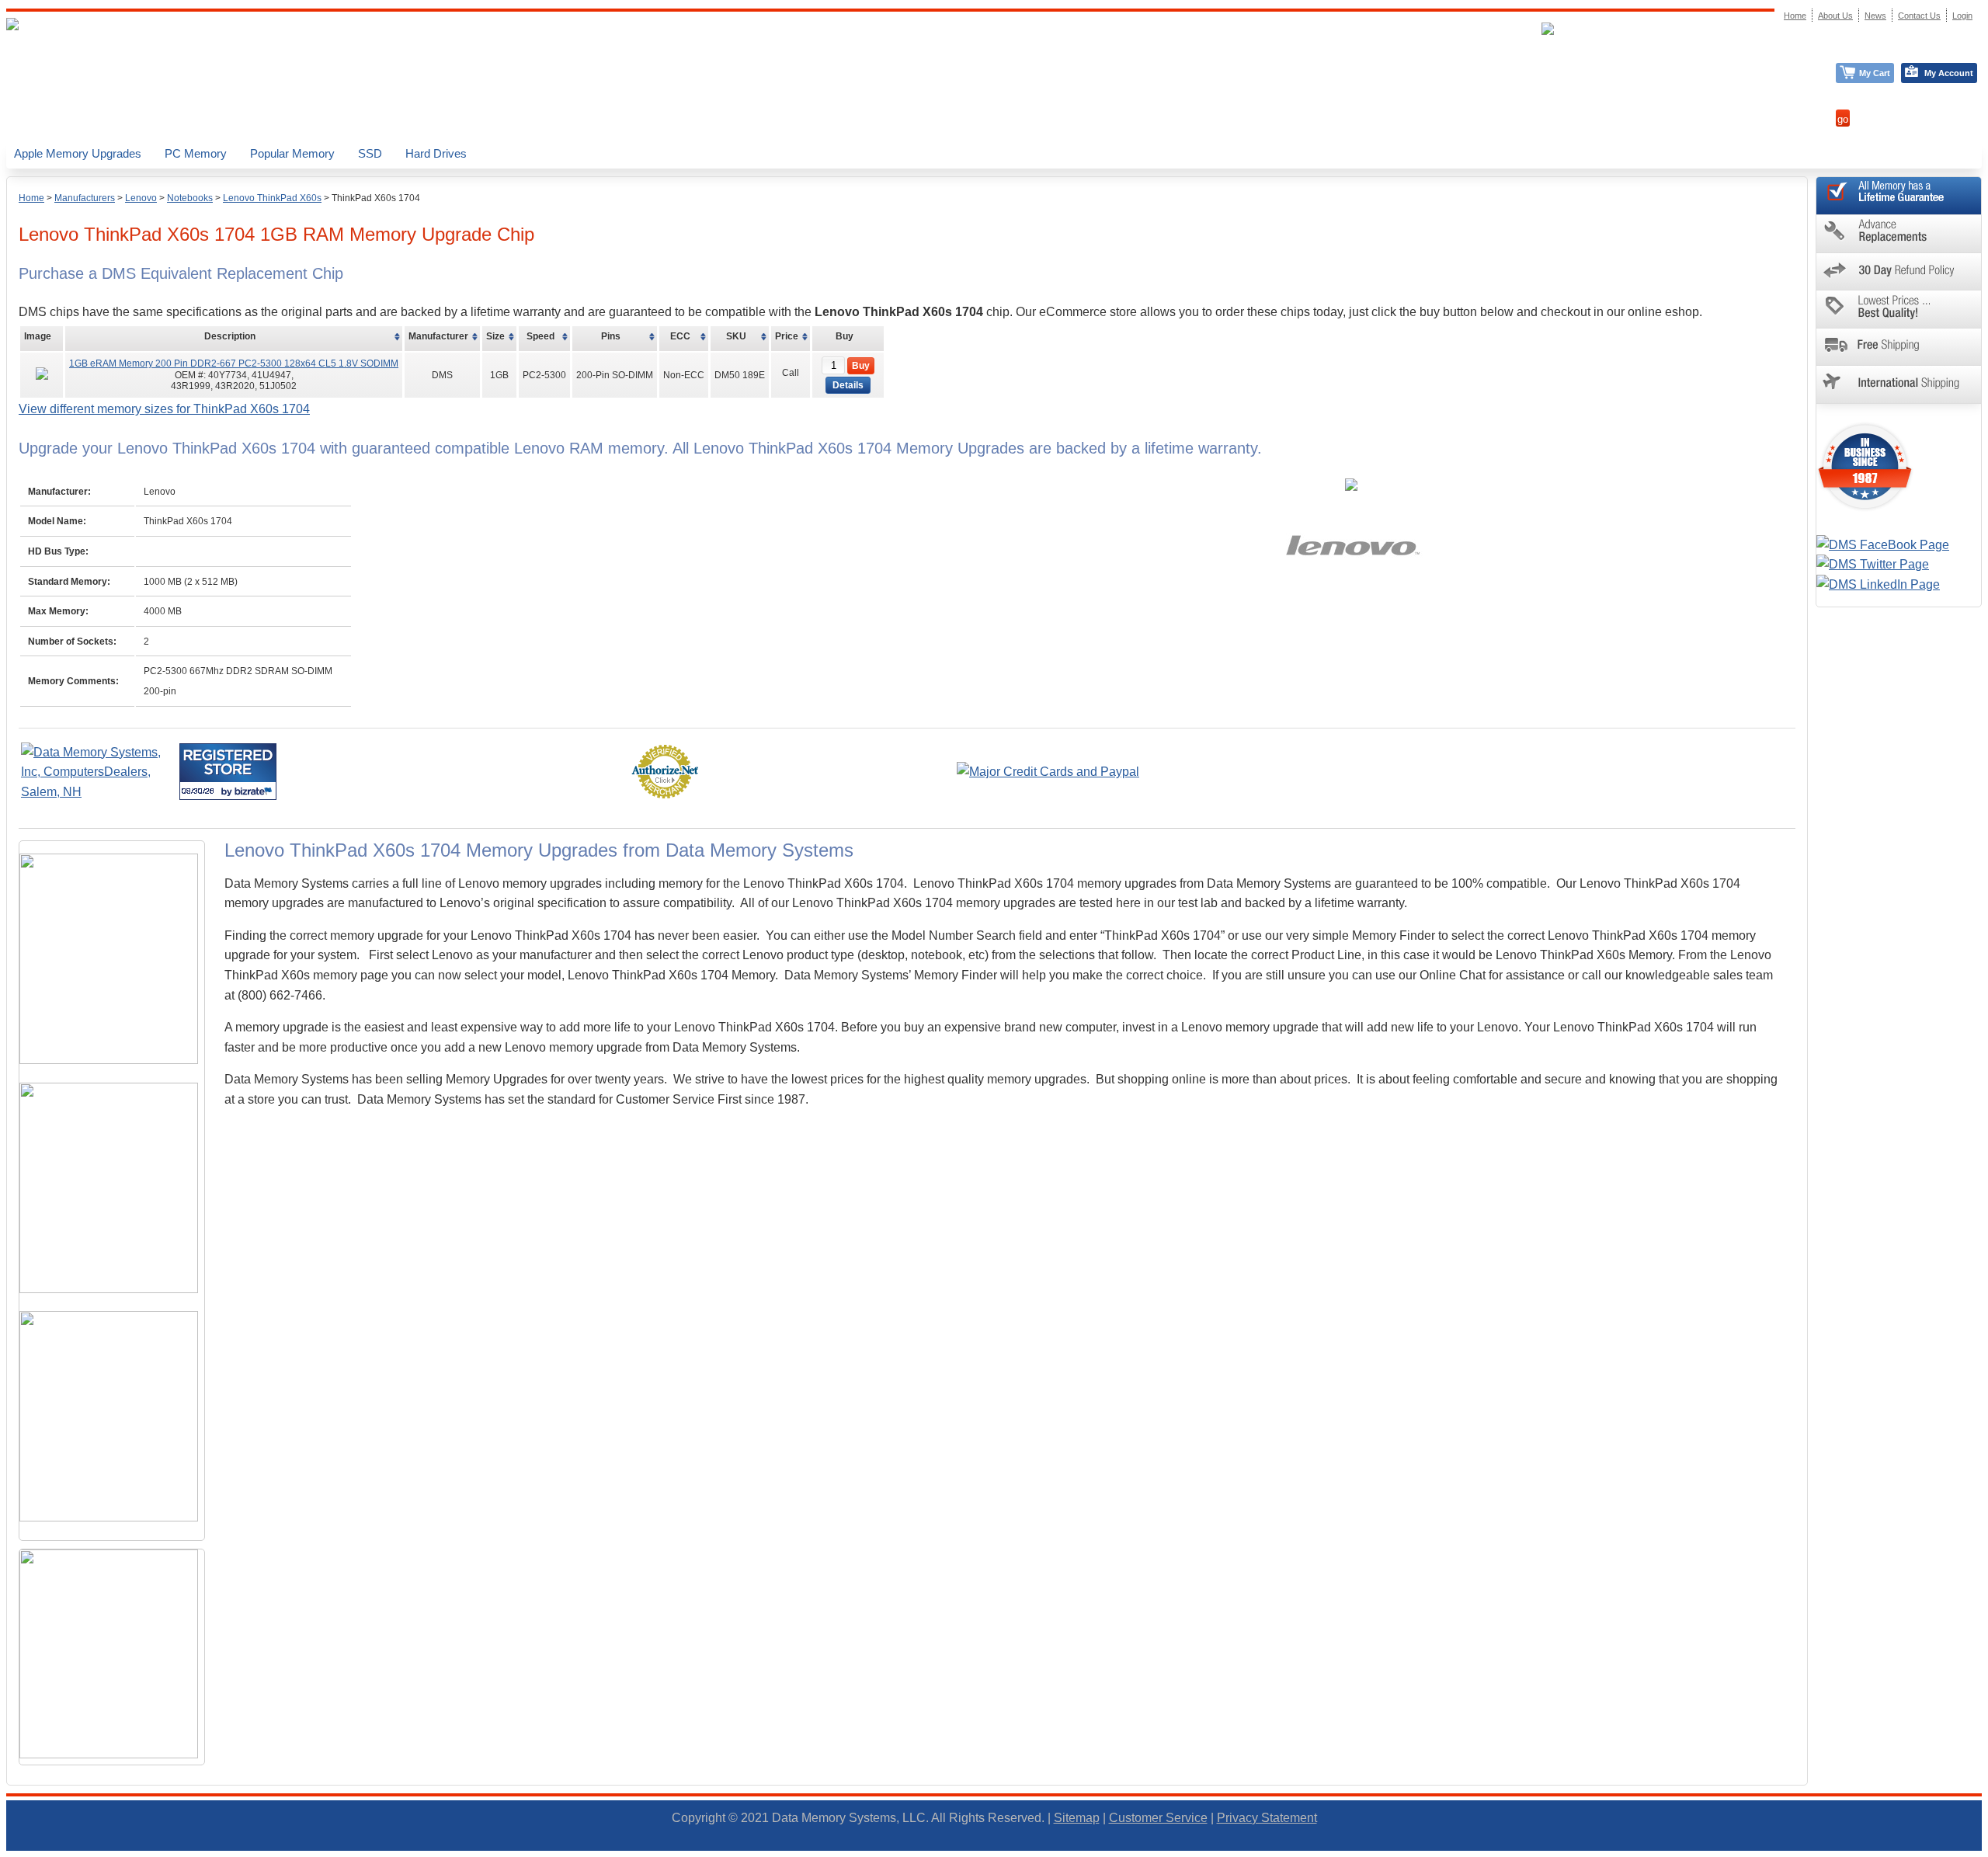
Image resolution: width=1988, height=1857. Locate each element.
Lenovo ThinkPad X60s (272, 198)
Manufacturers (85, 198)
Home (31, 198)
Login (1962, 16)
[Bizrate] (255, 791)
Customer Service (1158, 1818)
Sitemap (1077, 1818)
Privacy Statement (1267, 1818)
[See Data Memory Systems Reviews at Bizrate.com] (228, 772)
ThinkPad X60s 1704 (376, 198)
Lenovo (141, 198)
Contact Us (1919, 16)
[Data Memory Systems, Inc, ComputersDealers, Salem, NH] (99, 792)
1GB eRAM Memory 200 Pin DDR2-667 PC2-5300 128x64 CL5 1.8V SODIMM (234, 363)
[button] (1987, 1850)
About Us (1835, 16)
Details (848, 385)
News (1875, 16)
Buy (861, 366)
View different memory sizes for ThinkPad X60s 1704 (164, 409)
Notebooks (190, 198)
